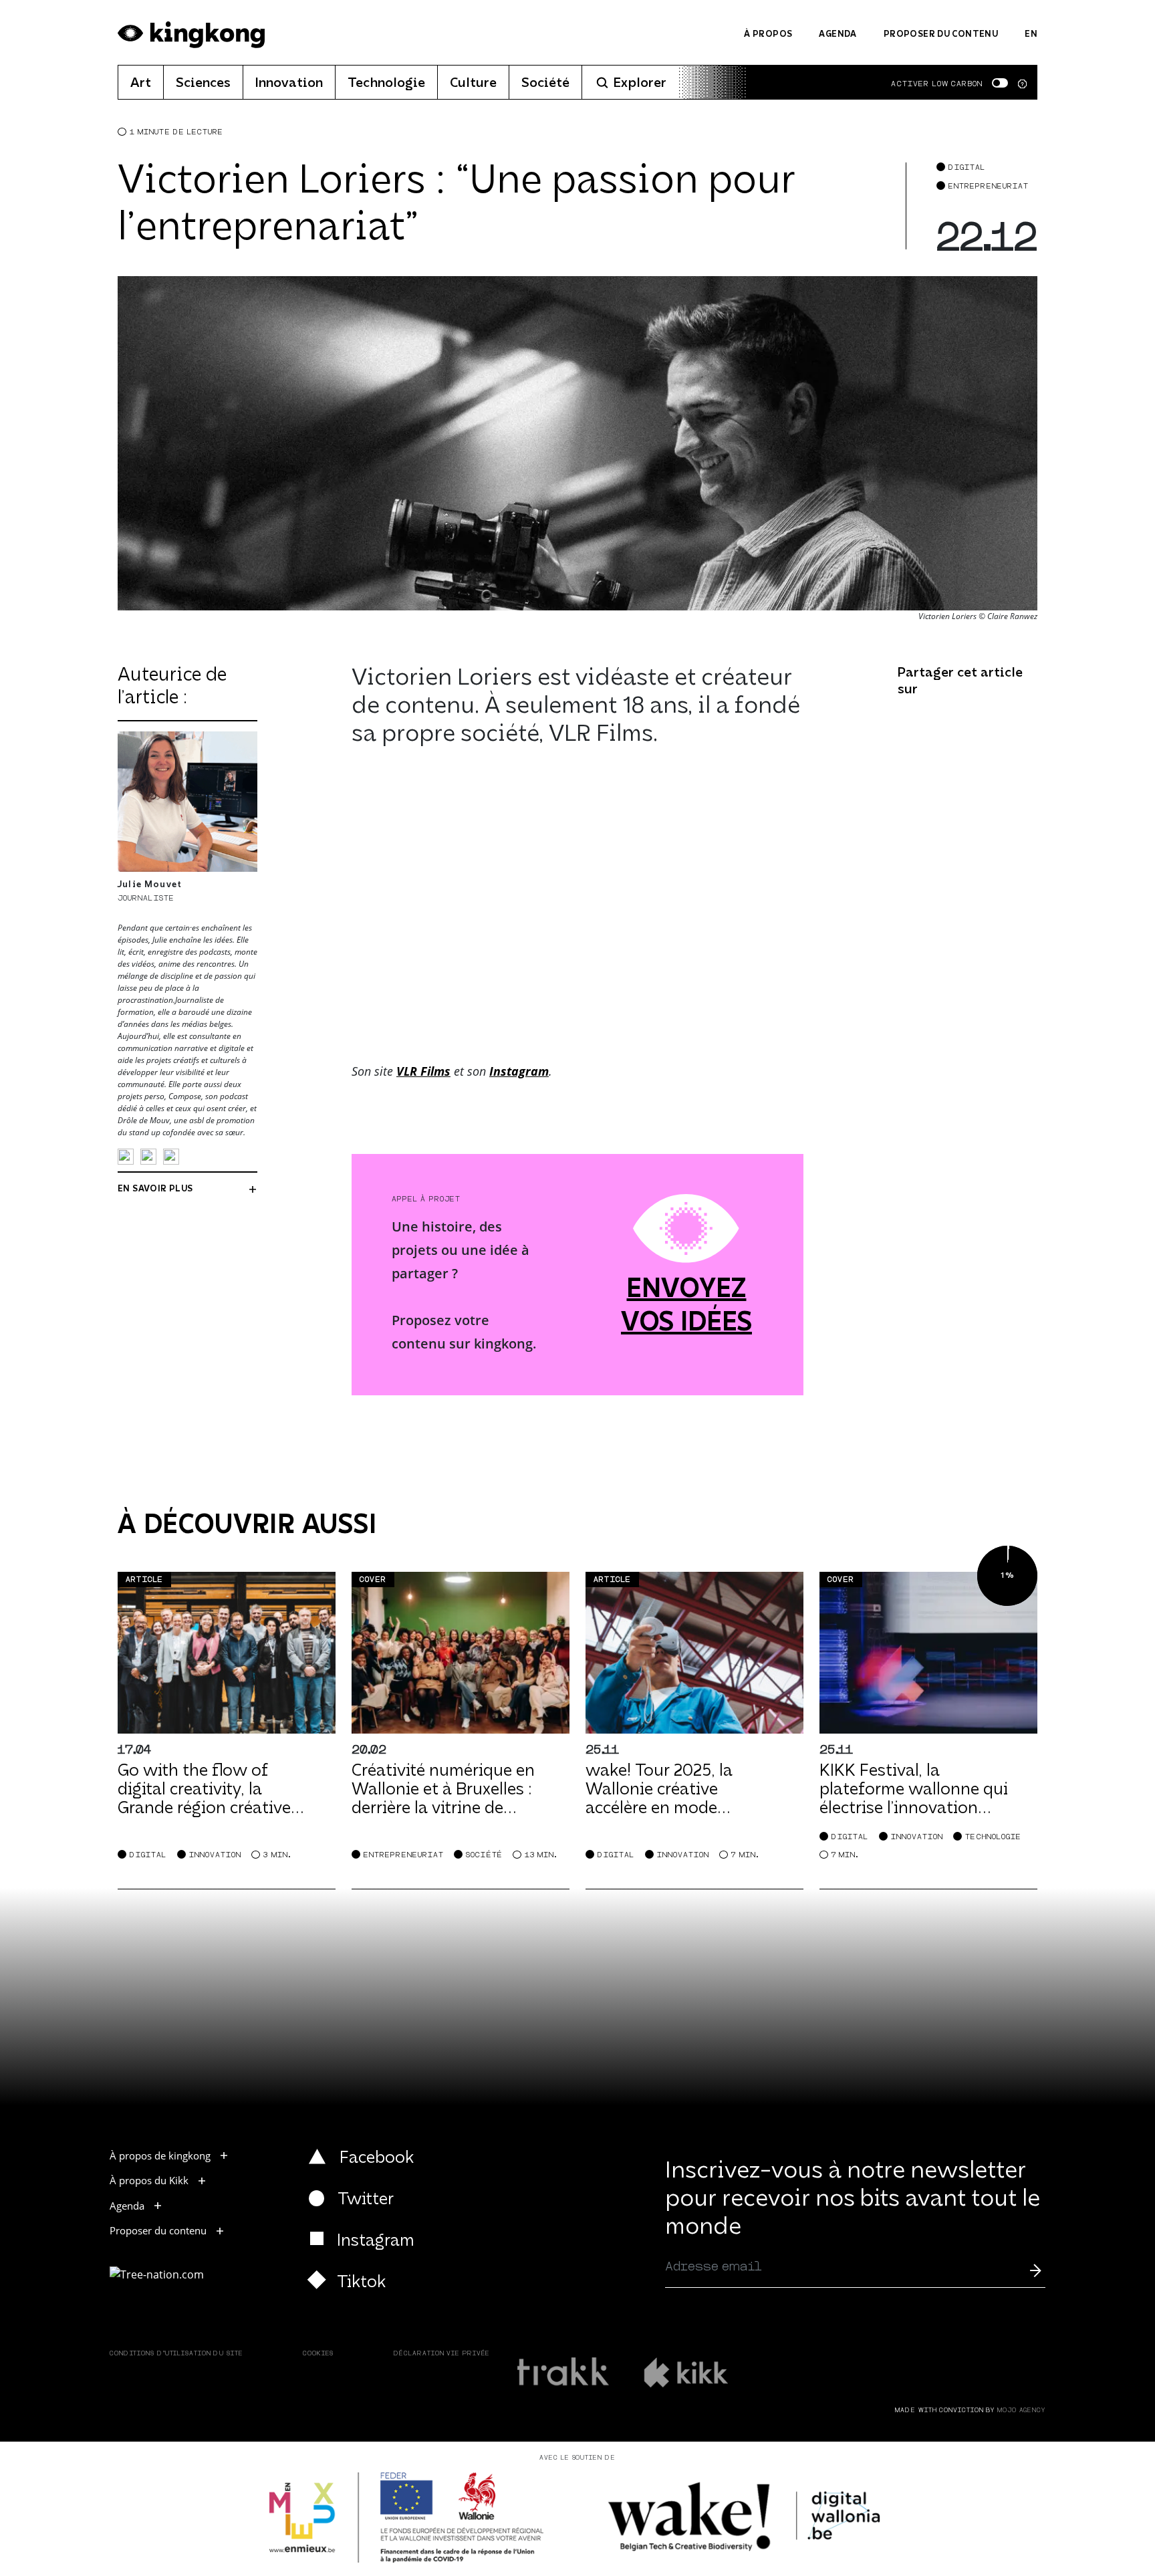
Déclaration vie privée (442, 2354)
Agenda (838, 34)
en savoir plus (155, 1189)
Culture (473, 84)
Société (545, 84)
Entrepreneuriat (989, 186)
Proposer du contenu (941, 34)
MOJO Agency (1021, 2411)
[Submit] (1035, 2270)
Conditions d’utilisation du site (176, 2354)
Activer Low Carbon (937, 84)
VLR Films (423, 1071)
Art (141, 84)
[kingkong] (191, 35)
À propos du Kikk (149, 2180)
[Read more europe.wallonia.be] (407, 2518)
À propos (768, 34)
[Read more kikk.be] (685, 2372)
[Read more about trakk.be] (564, 2372)
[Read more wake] (746, 2517)
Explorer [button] (640, 84)
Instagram (519, 1071)
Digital (967, 167)
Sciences (203, 84)
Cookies (318, 2354)
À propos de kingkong (160, 2155)
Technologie (386, 84)
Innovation (289, 84)
